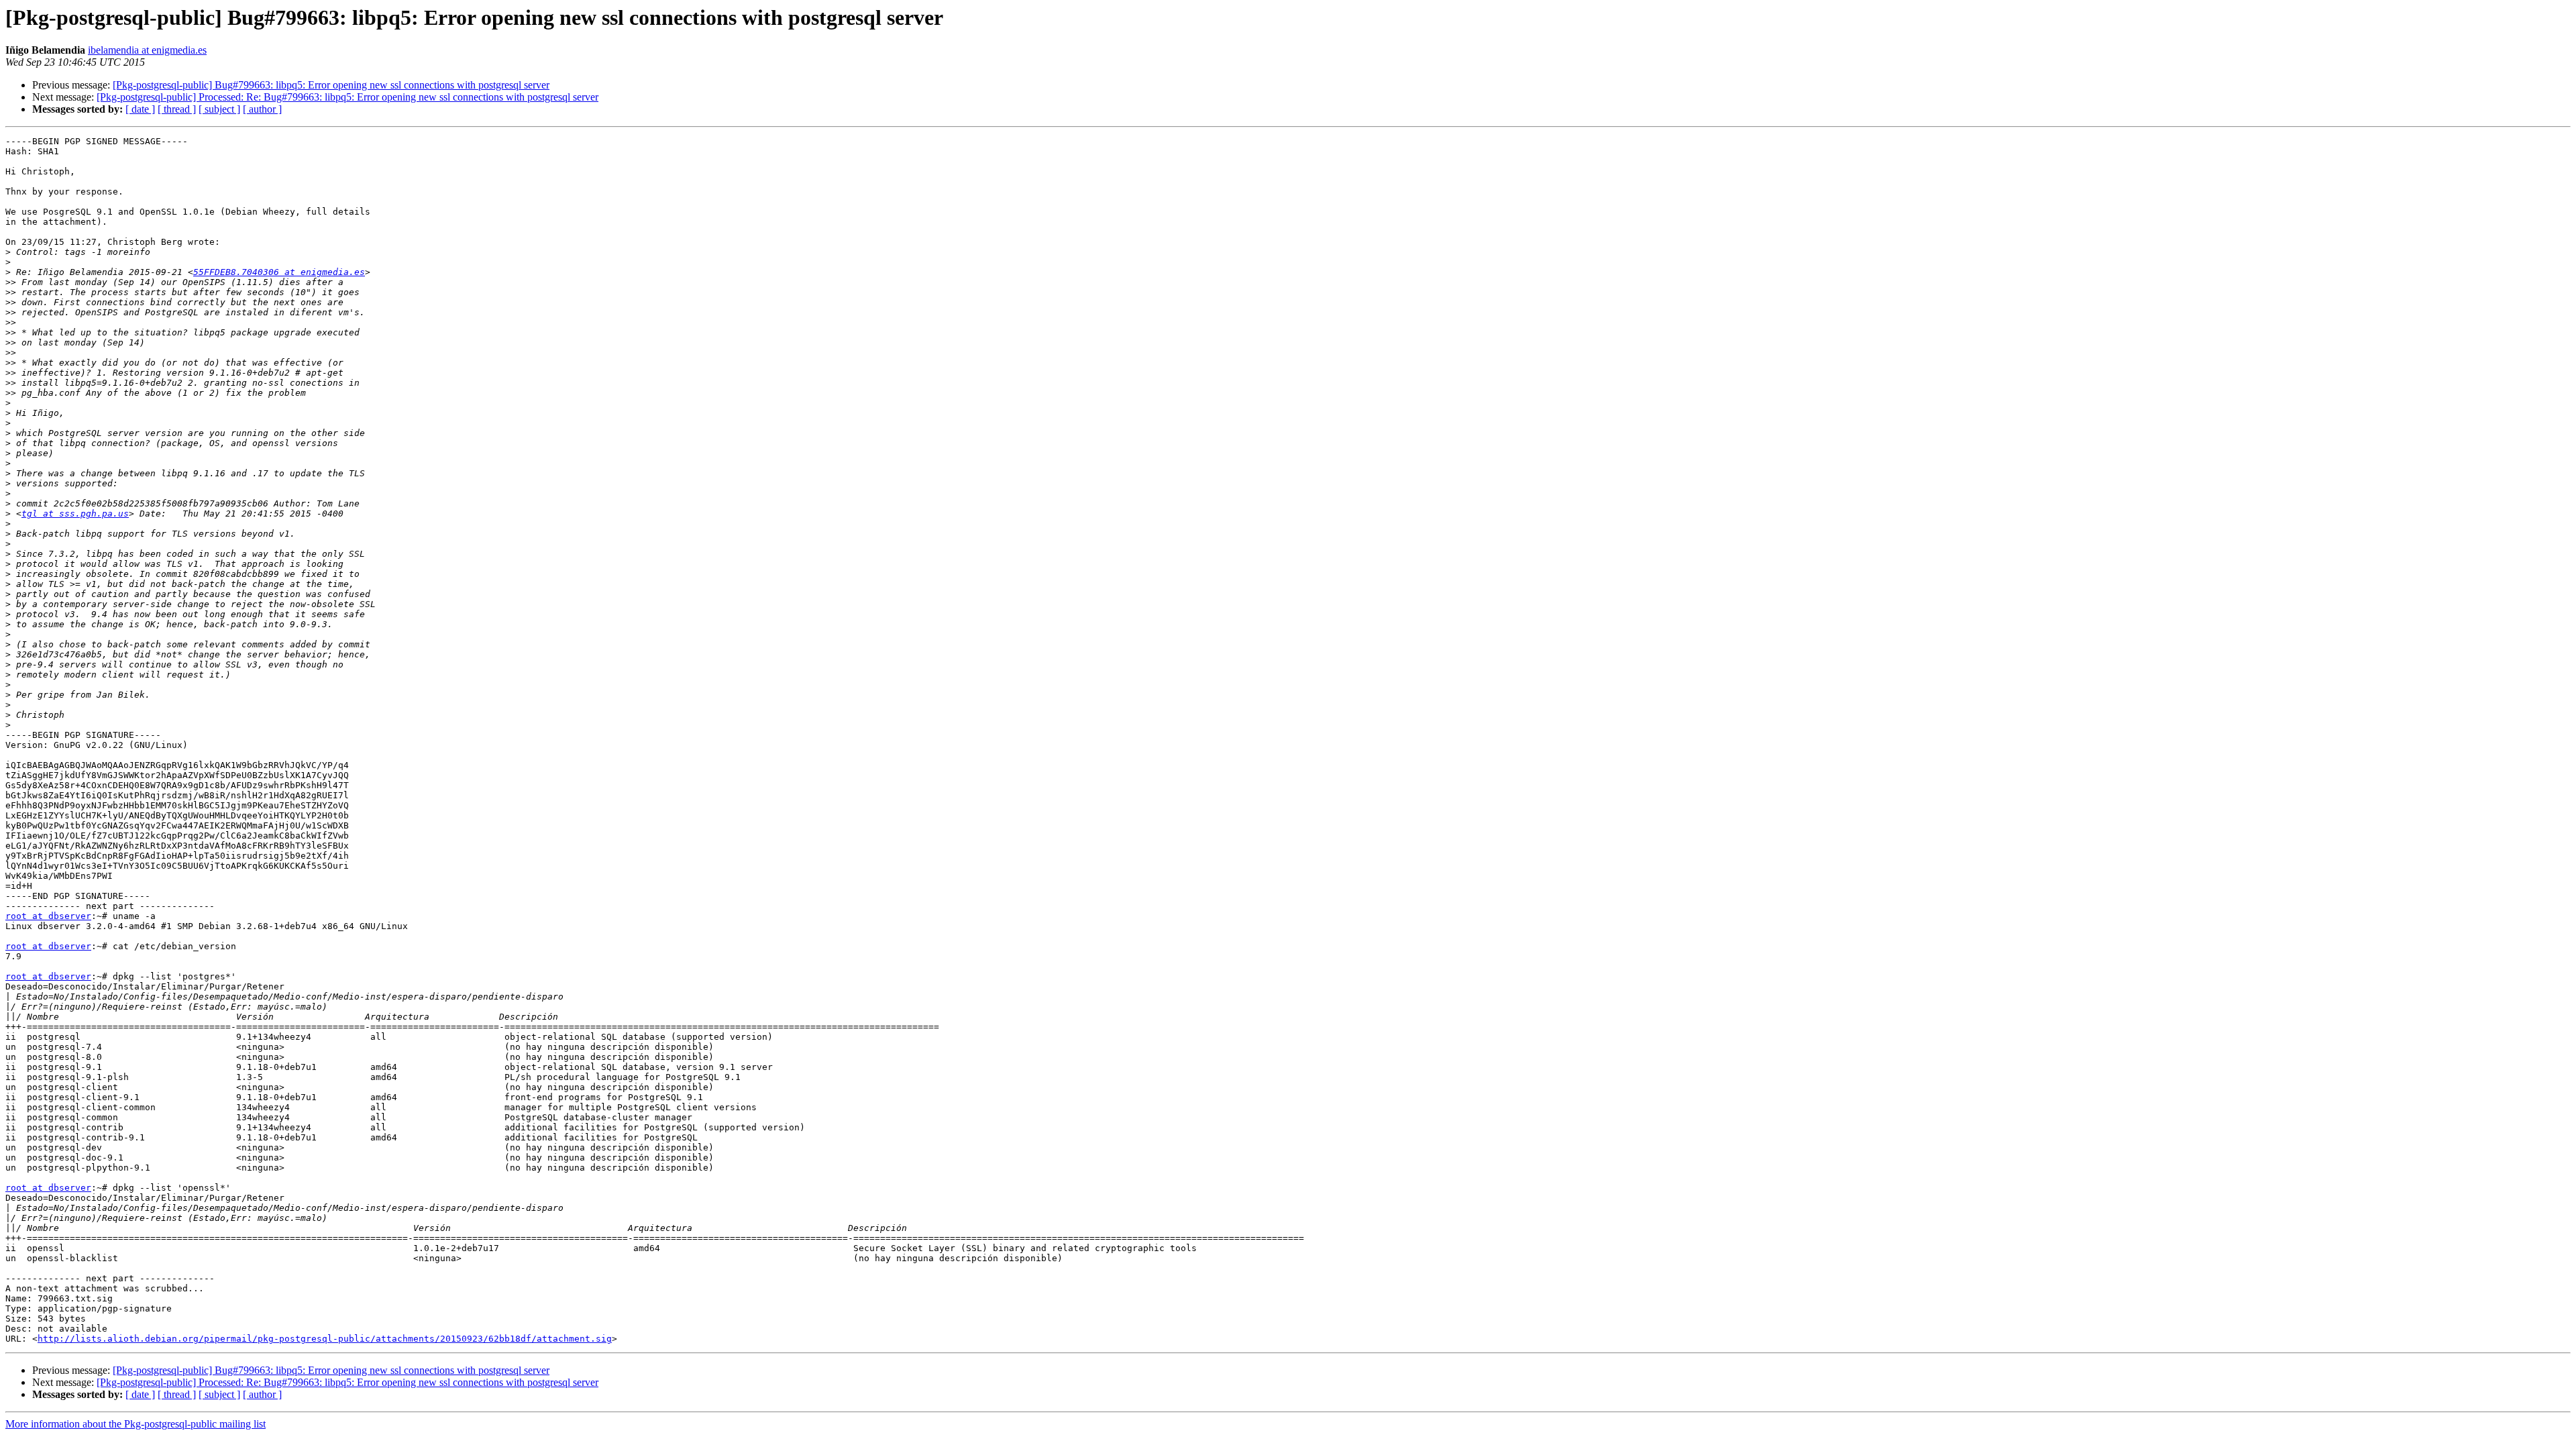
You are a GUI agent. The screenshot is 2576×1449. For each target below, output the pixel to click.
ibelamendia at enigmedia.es (147, 50)
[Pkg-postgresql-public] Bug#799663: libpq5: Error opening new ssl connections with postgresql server (331, 85)
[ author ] (262, 109)
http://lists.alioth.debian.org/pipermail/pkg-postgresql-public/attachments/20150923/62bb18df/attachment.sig (325, 1339)
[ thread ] (177, 109)
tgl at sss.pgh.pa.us (75, 514)
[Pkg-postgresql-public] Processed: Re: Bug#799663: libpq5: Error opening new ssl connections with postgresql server (347, 97)
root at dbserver (48, 916)
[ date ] (140, 109)
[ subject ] (219, 109)
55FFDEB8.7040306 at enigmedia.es (279, 272)
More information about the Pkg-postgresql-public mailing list (136, 1424)
